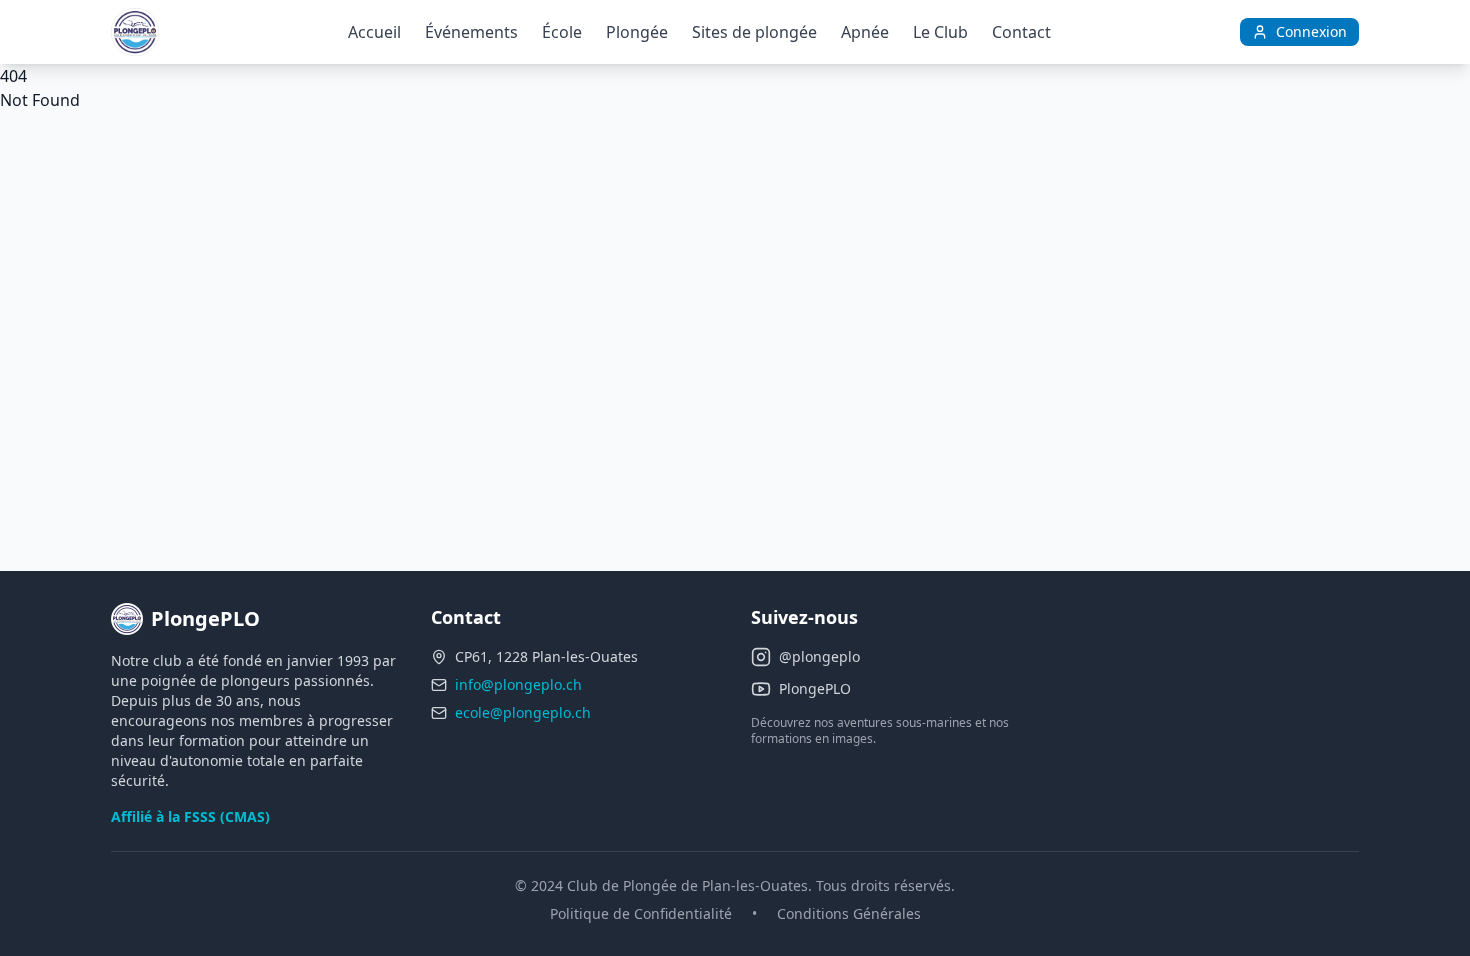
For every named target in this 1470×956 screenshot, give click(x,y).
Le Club (940, 32)
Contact (1021, 32)
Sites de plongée (754, 32)
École (562, 32)
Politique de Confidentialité (641, 913)
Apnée (865, 32)
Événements (471, 32)
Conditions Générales (849, 913)
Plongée (637, 32)
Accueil (374, 32)
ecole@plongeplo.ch (523, 712)
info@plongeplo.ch (518, 684)
